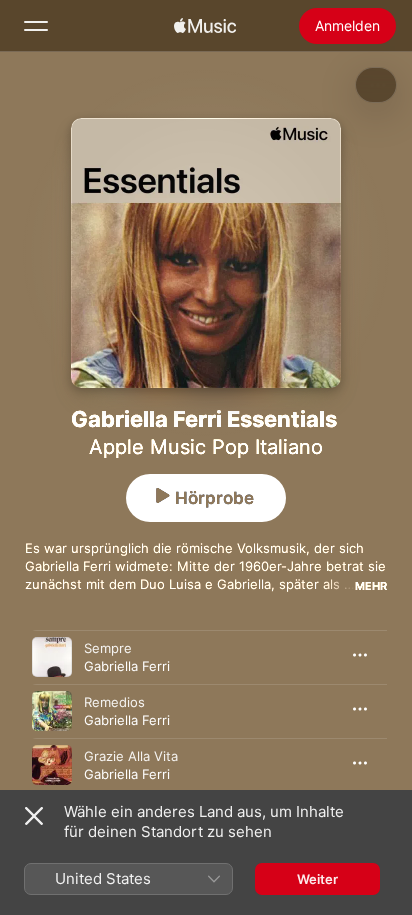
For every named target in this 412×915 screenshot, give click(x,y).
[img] (205, 26)
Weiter (317, 879)
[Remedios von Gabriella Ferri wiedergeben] (52, 711)
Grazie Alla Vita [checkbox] (131, 756)
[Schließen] (34, 816)
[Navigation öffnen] (36, 26)
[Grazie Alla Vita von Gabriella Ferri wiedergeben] (52, 765)
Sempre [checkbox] (108, 648)
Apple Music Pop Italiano (206, 447)
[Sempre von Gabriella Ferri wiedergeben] (52, 657)
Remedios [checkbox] (114, 702)
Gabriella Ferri (127, 666)
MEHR (371, 586)
